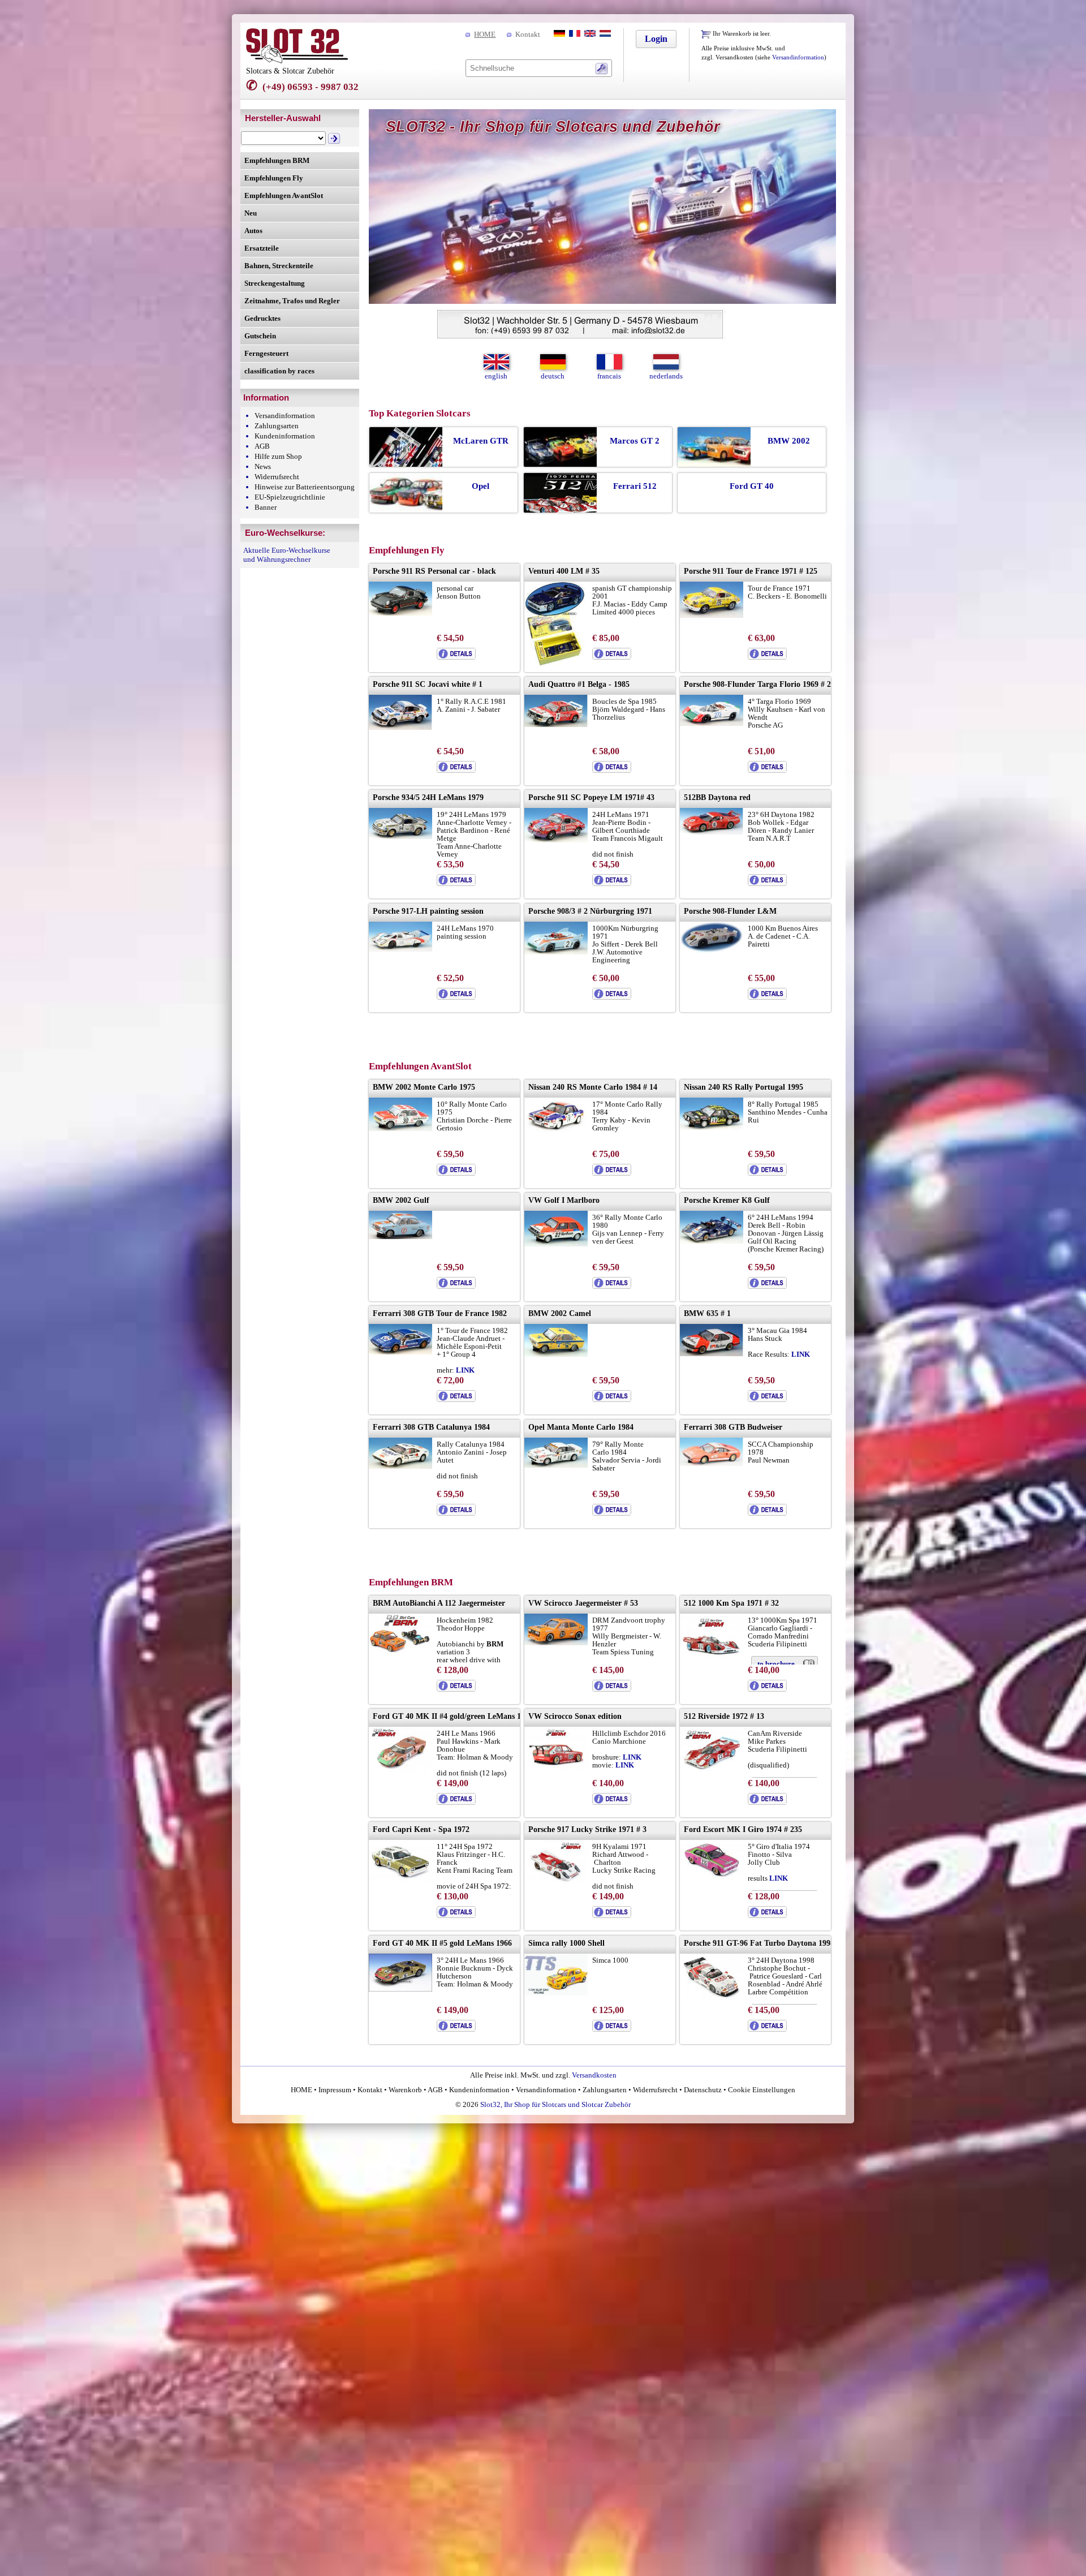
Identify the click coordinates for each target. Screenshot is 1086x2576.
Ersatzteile (262, 248)
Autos (253, 231)
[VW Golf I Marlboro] (556, 1244)
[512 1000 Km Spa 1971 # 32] (712, 1655)
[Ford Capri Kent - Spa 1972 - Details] (456, 1915)
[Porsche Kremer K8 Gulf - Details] (767, 1286)
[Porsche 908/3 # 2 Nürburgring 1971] (556, 952)
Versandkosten (594, 2075)
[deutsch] (558, 34)
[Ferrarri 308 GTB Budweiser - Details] (767, 1513)
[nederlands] (604, 34)
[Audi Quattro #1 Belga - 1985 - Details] (612, 770)
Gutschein (260, 336)
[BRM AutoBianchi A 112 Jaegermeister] (400, 1653)
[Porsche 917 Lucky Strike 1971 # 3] (556, 1881)
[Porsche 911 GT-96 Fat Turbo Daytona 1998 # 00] (712, 1997)
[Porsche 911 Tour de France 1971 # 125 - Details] (767, 657)
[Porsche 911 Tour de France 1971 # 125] (712, 615)
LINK (801, 1354)
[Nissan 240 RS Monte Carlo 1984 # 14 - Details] (612, 1173)
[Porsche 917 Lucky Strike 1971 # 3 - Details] (612, 1915)
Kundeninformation (285, 436)
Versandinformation (798, 57)
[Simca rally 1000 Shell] (556, 1993)
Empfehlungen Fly (274, 178)
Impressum (335, 2090)
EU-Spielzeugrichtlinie (290, 497)
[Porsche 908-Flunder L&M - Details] (767, 997)
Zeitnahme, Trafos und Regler (292, 301)
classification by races (279, 371)
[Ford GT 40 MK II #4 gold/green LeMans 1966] (400, 1771)
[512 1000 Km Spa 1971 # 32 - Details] (767, 1689)
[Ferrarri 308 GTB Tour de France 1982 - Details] (456, 1399)
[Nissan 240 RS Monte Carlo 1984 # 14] (556, 1131)
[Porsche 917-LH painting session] (400, 949)
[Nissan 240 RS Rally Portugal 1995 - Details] (767, 1173)
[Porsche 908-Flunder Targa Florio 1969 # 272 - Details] (767, 770)
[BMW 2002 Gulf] (400, 1237)
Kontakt (528, 34)
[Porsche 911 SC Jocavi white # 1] (400, 727)
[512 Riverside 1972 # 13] (712, 1768)
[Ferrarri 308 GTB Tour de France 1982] (400, 1352)
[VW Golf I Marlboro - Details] (612, 1286)
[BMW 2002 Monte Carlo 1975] (400, 1128)
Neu (251, 213)
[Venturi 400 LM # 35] (555, 664)
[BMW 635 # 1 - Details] (767, 1399)
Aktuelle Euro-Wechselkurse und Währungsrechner (287, 555)
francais (609, 376)
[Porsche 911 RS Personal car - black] (400, 613)
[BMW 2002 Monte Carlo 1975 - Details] (456, 1173)
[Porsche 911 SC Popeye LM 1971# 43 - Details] (612, 883)
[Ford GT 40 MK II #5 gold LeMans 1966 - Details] (456, 2029)
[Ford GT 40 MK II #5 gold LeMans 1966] (400, 1989)
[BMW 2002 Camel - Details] (612, 1399)
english (496, 376)
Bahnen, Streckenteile (279, 266)
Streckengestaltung (275, 283)
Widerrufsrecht (277, 477)
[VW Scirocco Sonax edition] (556, 1767)
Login (656, 39)
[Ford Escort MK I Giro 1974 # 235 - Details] (767, 1915)
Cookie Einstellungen (761, 2090)
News (263, 466)
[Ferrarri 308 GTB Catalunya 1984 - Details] (456, 1513)
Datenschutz (703, 2090)
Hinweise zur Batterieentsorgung (305, 487)
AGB (262, 446)
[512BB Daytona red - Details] (767, 883)
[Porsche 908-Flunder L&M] (712, 950)
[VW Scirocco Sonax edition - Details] (612, 1802)
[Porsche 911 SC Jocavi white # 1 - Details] (456, 770)
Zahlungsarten (277, 426)
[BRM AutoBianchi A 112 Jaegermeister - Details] (456, 1689)
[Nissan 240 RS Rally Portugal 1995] (712, 1127)
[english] (589, 34)
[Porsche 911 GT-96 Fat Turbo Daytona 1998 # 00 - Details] (767, 2029)
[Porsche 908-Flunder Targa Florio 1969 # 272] (712, 723)
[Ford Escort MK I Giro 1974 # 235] (712, 1875)
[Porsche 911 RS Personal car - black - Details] (456, 657)
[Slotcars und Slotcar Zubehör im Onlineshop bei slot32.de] (297, 61)
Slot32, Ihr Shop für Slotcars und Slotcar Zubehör (555, 2104)
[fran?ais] (574, 34)
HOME (485, 34)
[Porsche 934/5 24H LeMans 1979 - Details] (456, 883)
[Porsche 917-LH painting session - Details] (456, 997)
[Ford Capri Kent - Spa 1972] (400, 1879)
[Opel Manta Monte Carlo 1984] (556, 1465)
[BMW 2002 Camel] (556, 1354)
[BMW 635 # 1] (712, 1354)
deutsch (553, 376)
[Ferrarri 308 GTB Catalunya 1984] (400, 1466)
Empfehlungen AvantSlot (284, 195)
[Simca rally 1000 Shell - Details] (612, 2029)
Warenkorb (405, 2090)
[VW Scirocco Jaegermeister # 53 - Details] (612, 1689)
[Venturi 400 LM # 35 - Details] (612, 657)
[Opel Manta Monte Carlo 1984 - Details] (612, 1513)
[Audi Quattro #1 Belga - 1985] (556, 724)
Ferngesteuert (266, 353)
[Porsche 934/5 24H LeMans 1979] (400, 837)
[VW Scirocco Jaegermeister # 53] (556, 1643)
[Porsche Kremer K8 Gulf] (712, 1241)
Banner (266, 507)
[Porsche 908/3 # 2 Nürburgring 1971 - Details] (612, 997)
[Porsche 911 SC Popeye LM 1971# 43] (556, 840)
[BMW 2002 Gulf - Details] (456, 1286)
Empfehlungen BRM (277, 160)
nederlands (666, 376)
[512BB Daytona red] (712, 832)
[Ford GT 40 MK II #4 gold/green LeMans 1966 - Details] (456, 1802)
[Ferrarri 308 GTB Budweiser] (712, 1463)
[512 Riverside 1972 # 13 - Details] (767, 1802)
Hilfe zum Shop (278, 456)
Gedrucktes (262, 318)
